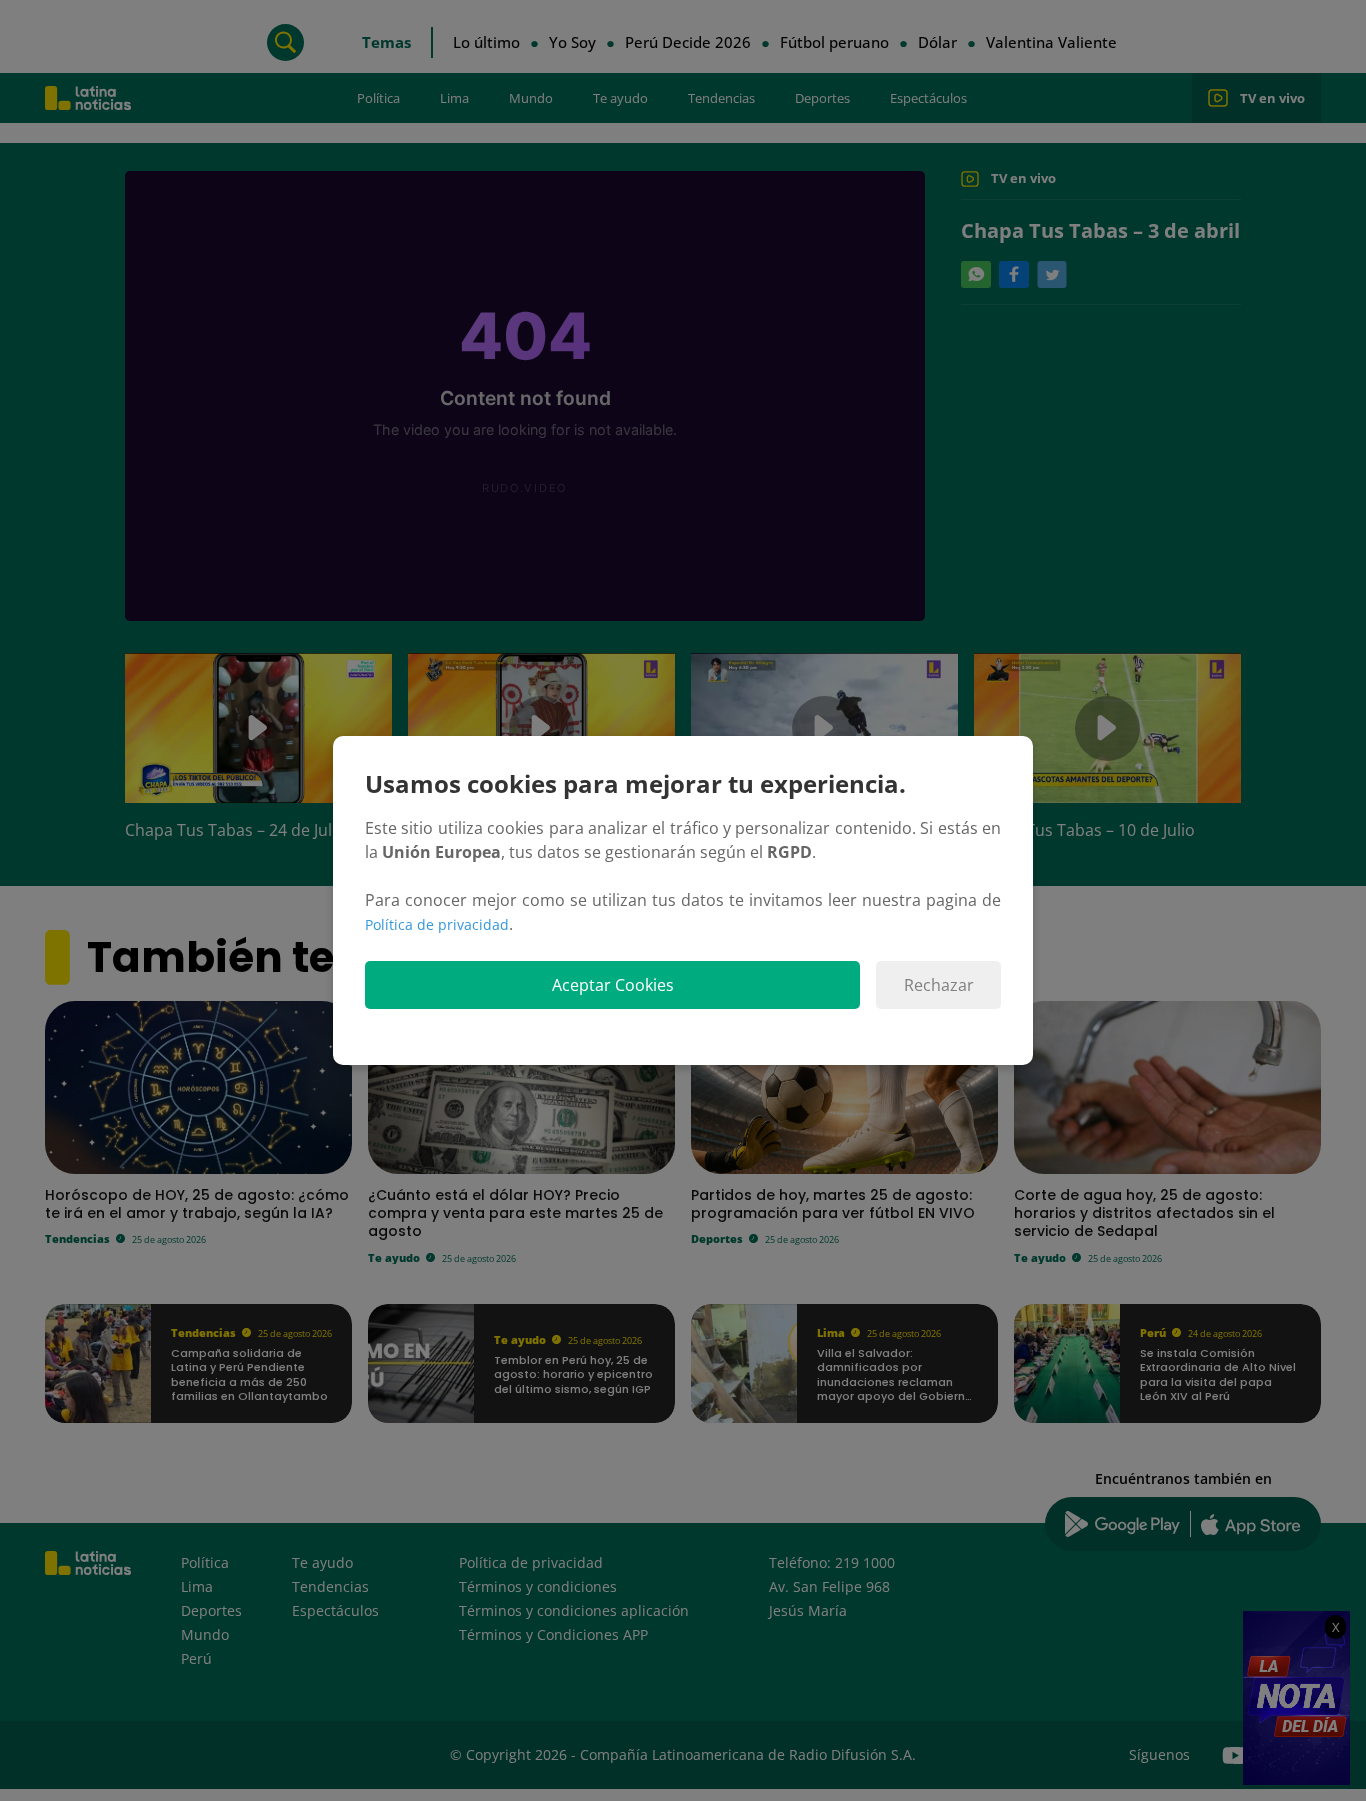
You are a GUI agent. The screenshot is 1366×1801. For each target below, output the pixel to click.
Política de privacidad (437, 924)
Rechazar (939, 985)
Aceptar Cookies (613, 985)
